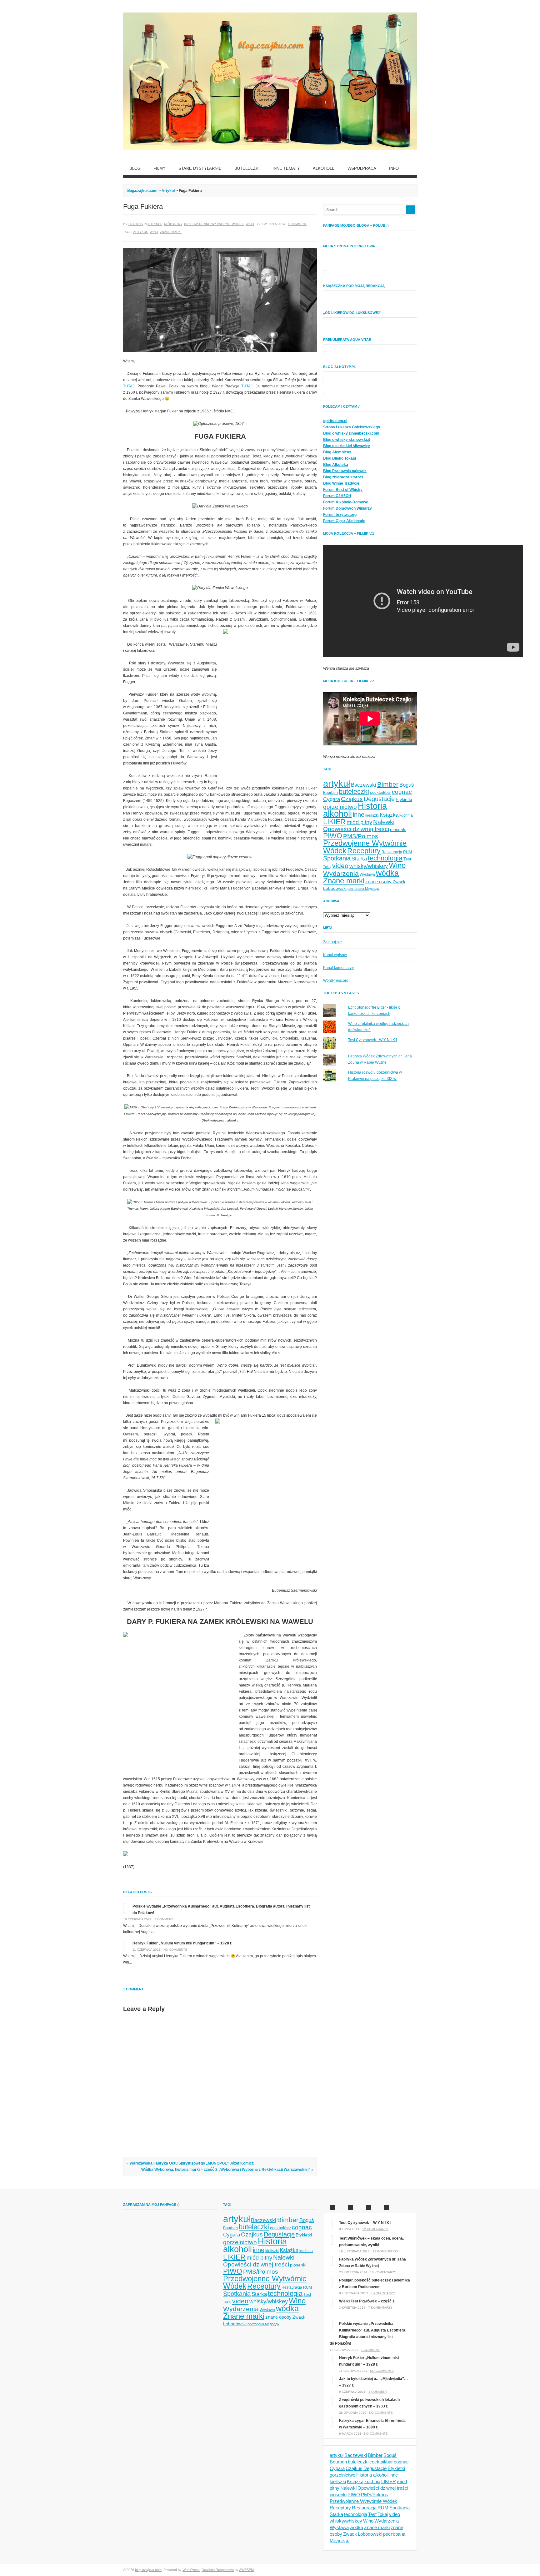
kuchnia (406, 815)
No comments (175, 1950)
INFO (394, 168)
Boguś (407, 785)
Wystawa (367, 875)
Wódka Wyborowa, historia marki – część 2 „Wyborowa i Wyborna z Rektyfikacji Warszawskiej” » (227, 2170)
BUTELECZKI (247, 168)
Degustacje (379, 799)
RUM (407, 852)
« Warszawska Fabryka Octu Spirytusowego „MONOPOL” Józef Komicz (190, 2163)
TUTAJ (129, 386)
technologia (385, 858)
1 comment (297, 224)
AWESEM (246, 2570)
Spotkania (337, 858)
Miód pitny (173, 224)
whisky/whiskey (369, 866)
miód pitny (359, 822)
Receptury (364, 851)
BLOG (135, 168)
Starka (359, 859)
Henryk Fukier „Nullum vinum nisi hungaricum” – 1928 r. (182, 1943)
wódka (387, 873)
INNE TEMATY (286, 168)
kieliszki (372, 815)
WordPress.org (336, 980)
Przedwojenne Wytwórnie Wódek (214, 224)
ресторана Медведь (363, 889)
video (340, 866)
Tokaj (327, 867)
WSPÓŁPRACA (362, 168)
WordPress (191, 2570)
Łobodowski (335, 888)
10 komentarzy (383, 2272)
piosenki (398, 829)
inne (359, 814)
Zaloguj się (332, 942)
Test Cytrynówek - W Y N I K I (372, 1040)
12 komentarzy (375, 2229)
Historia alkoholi (372, 2475)
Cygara (332, 799)
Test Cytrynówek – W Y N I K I (365, 2223)
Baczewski (364, 785)
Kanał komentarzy (338, 968)
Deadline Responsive (218, 2570)
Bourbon (330, 793)
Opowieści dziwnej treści (356, 829)
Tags (387, 2207)
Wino (250, 224)
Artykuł (155, 224)
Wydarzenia (341, 873)
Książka (389, 815)
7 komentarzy (380, 2308)
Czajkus (136, 224)
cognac (402, 792)
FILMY (160, 168)
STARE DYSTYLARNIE (200, 168)
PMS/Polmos (361, 836)
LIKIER (334, 822)
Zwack (399, 882)
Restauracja (392, 852)
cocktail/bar (380, 792)
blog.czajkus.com (142, 191)
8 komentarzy (383, 2293)
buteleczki (354, 791)
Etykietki (404, 799)
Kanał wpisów (335, 955)
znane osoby (378, 882)
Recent (350, 2207)
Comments (368, 2207)
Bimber (388, 784)
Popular (332, 2207)
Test (407, 859)
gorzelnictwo (340, 807)
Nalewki (384, 822)
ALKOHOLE (324, 168)
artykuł (140, 232)
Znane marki (171, 232)
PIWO (333, 836)
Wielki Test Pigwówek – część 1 (367, 2301)
